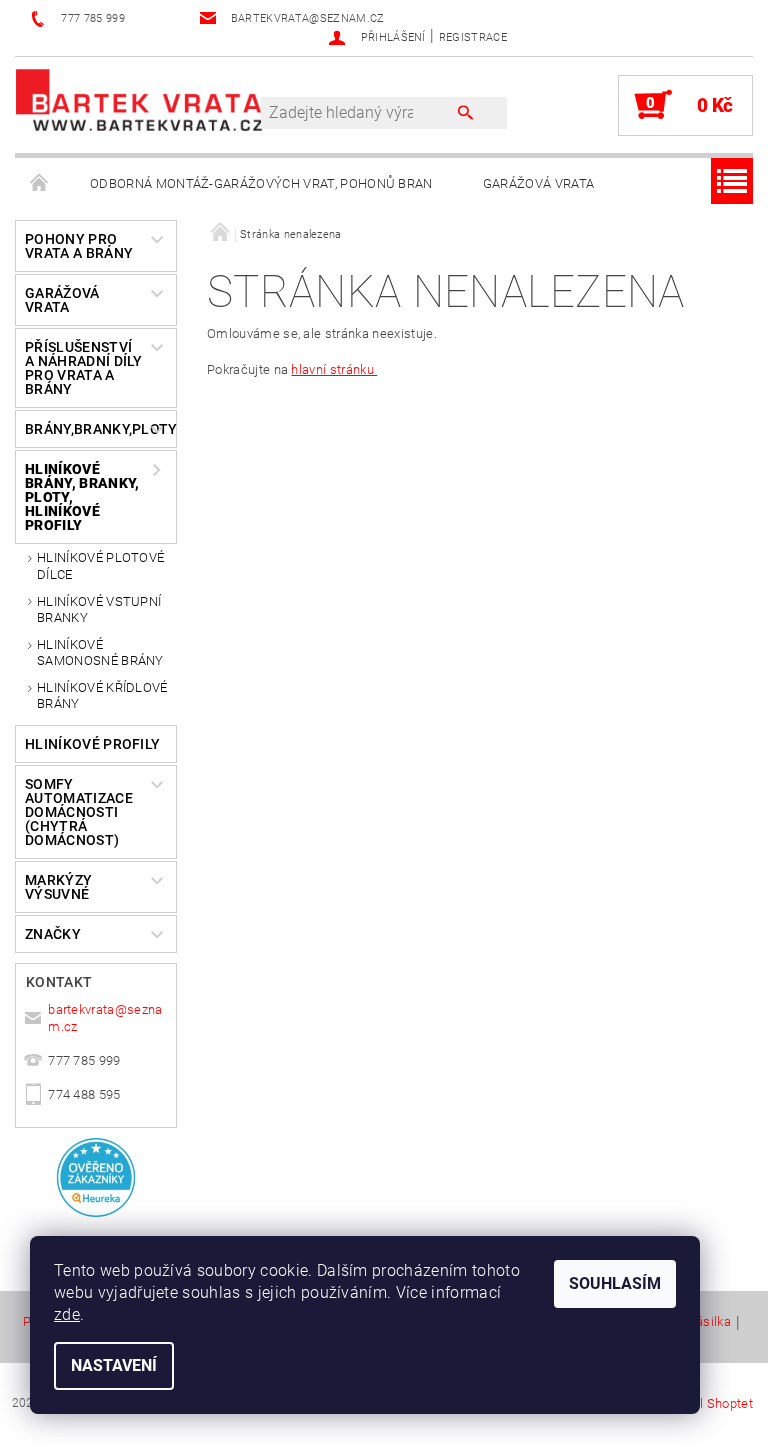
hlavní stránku (334, 369)
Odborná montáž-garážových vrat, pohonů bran (261, 183)
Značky (53, 934)
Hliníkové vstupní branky (99, 609)
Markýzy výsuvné (58, 887)
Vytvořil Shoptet (706, 1403)
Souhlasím (615, 1283)
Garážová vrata (538, 183)
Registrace (473, 37)
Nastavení (114, 1365)
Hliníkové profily (92, 744)
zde (67, 1314)
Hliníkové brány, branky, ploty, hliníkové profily (82, 497)
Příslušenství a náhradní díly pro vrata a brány (84, 368)
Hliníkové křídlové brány (102, 695)
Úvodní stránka (40, 184)
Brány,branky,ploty (88, 429)
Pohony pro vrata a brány (79, 246)
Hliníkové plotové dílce (100, 565)
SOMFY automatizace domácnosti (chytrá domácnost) (79, 812)
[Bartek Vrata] (139, 99)
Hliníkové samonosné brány (100, 652)
